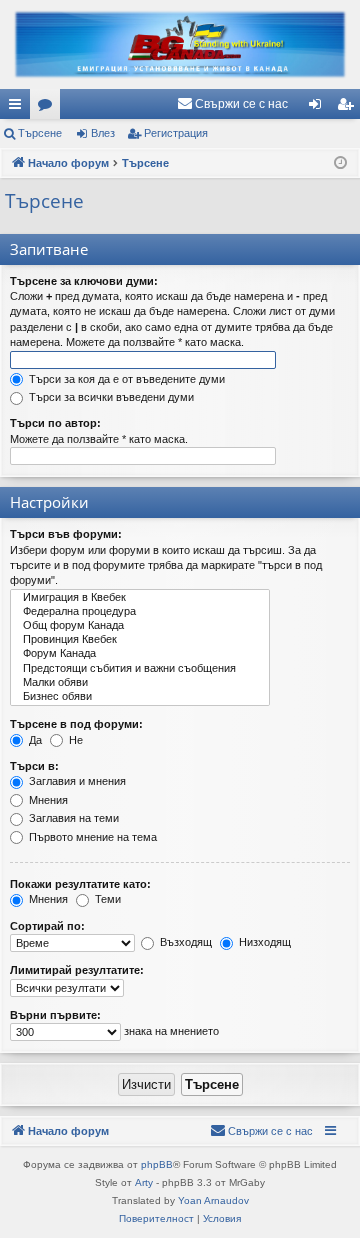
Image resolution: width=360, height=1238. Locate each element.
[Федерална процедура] (140, 612)
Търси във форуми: (66, 534)
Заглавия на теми (72, 818)
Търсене (40, 133)
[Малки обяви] (140, 683)
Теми (106, 899)
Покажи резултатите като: (80, 884)
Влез (103, 133)
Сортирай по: (47, 926)
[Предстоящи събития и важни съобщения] (140, 669)
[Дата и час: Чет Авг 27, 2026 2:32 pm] (340, 163)
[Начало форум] (180, 44)
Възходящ (184, 942)
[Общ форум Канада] (140, 626)
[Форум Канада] (140, 654)
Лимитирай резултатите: (77, 970)
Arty (144, 1182)
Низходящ (263, 942)
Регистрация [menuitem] (349, 108)
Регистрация (176, 133)
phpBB (157, 1164)
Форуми (49, 108)
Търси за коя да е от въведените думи (125, 379)
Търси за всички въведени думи (110, 397)
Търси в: (34, 766)
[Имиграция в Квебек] (140, 598)
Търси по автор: (55, 423)
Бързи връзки (19, 108)
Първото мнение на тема (91, 837)
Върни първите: (55, 1015)
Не (74, 740)
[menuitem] (232, 104)
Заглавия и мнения (76, 781)
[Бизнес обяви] (140, 697)
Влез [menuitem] (319, 108)
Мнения (47, 800)
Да (34, 740)
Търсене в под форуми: (76, 724)
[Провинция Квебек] (140, 640)
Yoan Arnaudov (213, 1200)
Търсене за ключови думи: (84, 281)
